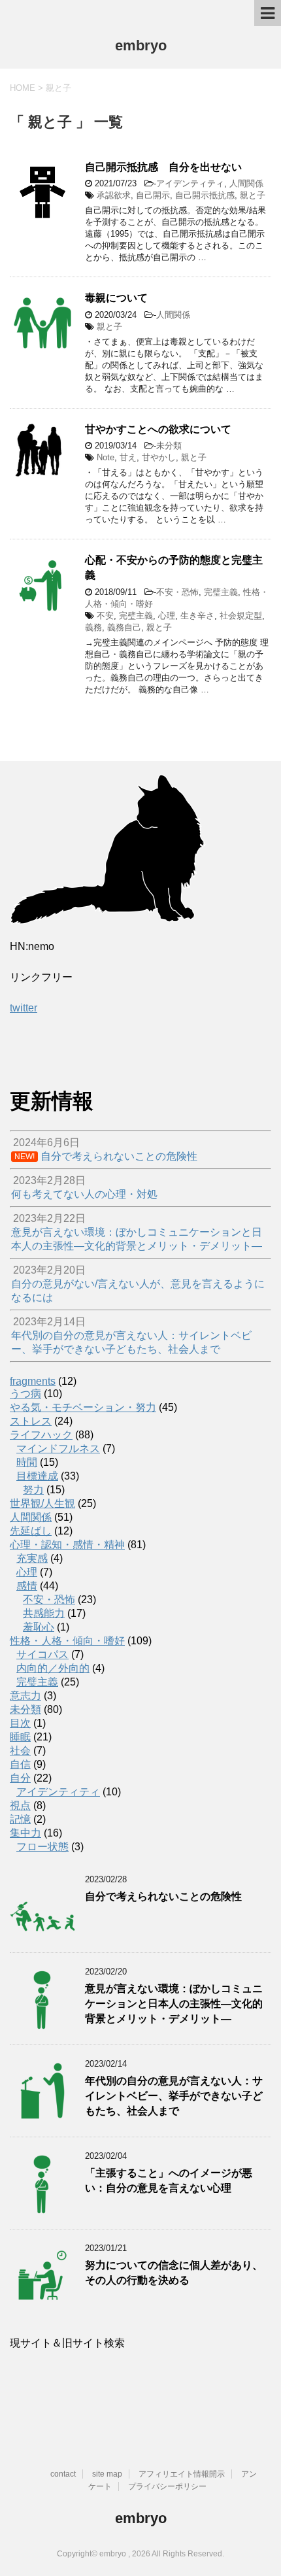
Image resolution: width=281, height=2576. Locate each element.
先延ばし (31, 1531)
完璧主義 (221, 592)
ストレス (31, 1421)
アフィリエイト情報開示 (182, 2474)
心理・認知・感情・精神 (67, 1545)
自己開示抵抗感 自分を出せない (163, 167)
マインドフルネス (58, 1449)
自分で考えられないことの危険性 (163, 1896)
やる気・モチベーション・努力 (83, 1407)
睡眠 (20, 1737)
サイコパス (42, 1654)
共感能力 (44, 1613)
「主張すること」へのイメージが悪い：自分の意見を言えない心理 (169, 2180)
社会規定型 (241, 616)
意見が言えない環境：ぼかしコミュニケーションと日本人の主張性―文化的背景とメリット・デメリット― (174, 2004)
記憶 (20, 1819)
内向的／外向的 (53, 1668)
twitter (24, 1008)
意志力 (25, 1696)
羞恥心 (39, 1627)
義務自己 (124, 627)
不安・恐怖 (177, 592)
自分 (20, 1778)
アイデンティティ (190, 183)
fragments (33, 1381)
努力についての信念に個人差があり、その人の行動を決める (174, 2273)
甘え (128, 457)
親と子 (253, 195)
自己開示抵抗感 (205, 195)
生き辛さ (197, 616)
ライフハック (41, 1435)
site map (107, 2474)
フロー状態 (42, 1847)
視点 (20, 1805)
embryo (141, 45)
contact (63, 2474)
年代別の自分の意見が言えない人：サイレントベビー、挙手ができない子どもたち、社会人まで (174, 2096)
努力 (33, 1490)
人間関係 (246, 183)
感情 (27, 1586)
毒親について (116, 298)
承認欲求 (114, 195)
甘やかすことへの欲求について (158, 429)
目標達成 (37, 1476)
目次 (20, 1723)
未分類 (169, 446)
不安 (105, 616)
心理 (167, 616)
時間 (27, 1462)
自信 (20, 1764)
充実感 (32, 1558)
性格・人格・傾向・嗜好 (67, 1641)
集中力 (25, 1833)
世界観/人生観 (42, 1503)
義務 (93, 627)
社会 (20, 1751)
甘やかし (159, 457)
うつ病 (25, 1394)
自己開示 (153, 195)
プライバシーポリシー (167, 2486)
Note (106, 457)
